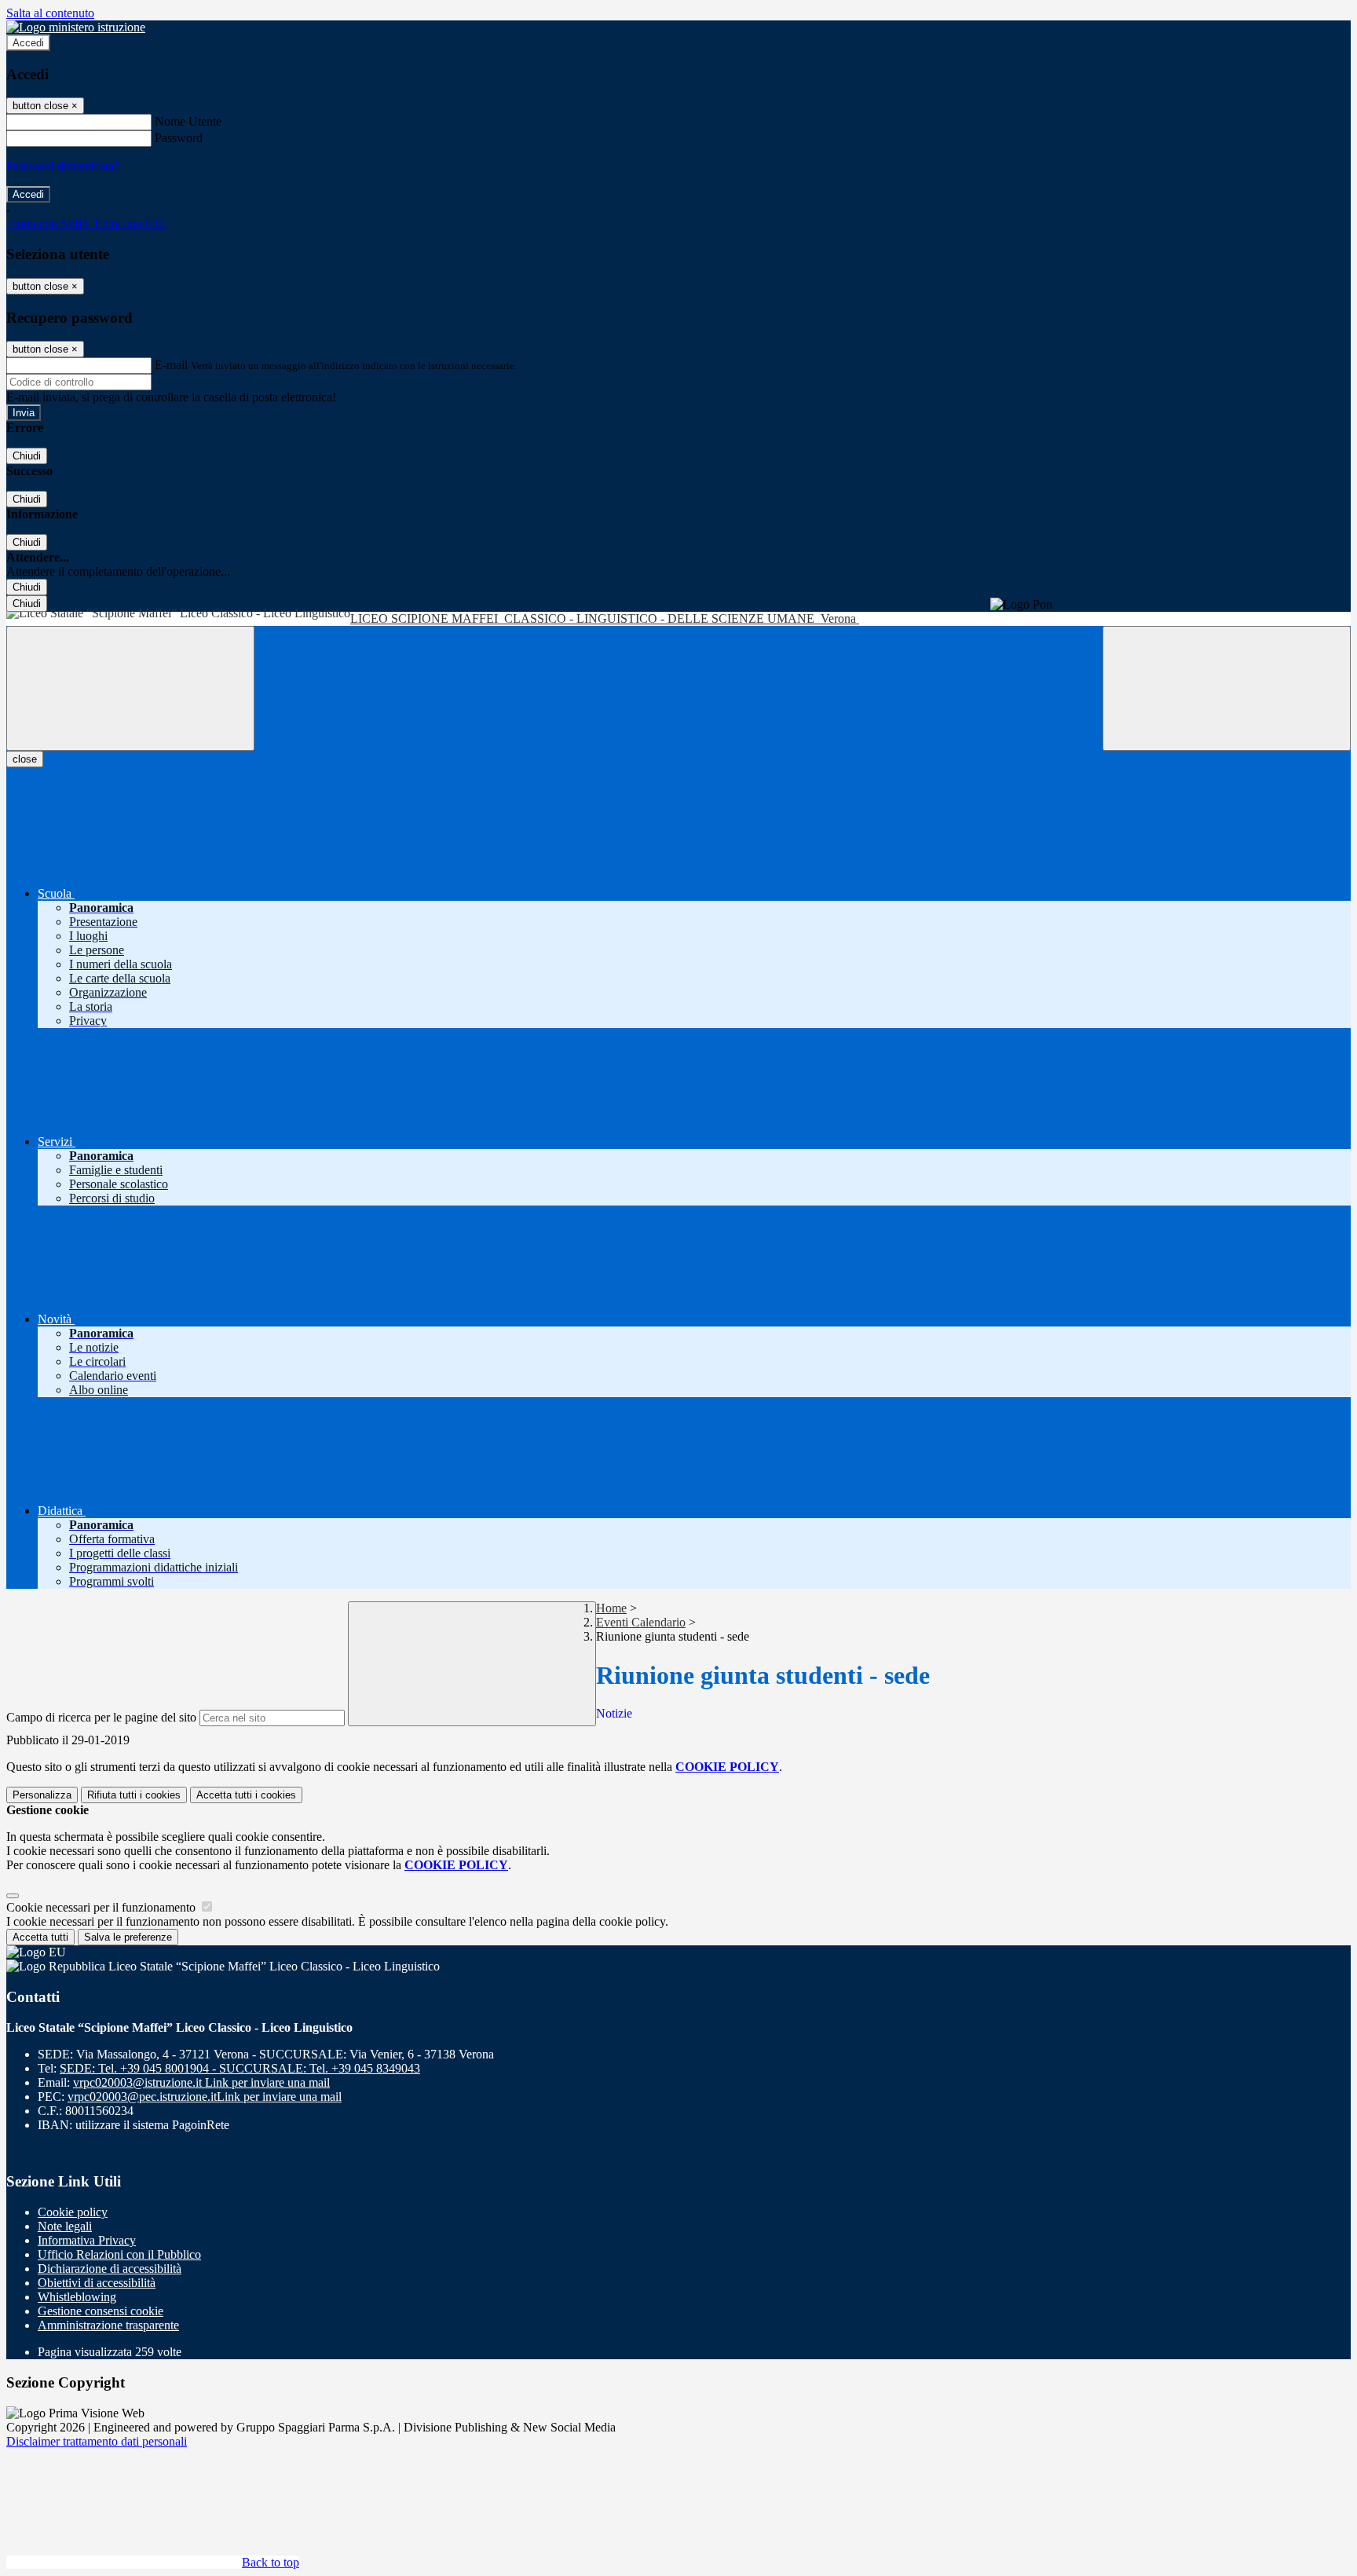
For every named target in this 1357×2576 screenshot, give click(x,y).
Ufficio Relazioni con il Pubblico (119, 2254)
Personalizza (42, 1795)
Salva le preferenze (128, 1937)
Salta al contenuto (50, 13)
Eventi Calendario (641, 1622)
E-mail (171, 365)
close (25, 759)
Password (179, 138)
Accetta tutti (246, 1795)
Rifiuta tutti (134, 1795)
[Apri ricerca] (1227, 688)
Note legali (65, 2226)
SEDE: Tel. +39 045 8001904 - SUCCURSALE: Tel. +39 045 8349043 (240, 2068)
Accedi (28, 43)
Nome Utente (188, 121)
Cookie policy (73, 2212)
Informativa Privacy (87, 2240)
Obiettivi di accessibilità (97, 2283)
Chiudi (27, 456)
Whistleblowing (77, 2297)
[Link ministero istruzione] (76, 27)
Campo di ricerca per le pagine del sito (101, 1717)
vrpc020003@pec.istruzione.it (205, 2097)
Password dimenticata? (63, 166)
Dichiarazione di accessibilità (110, 2269)
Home (611, 1608)
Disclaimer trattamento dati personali (97, 2441)
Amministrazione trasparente (108, 2325)
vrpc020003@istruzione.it (201, 2082)
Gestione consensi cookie (101, 2311)
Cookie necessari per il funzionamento (102, 1907)
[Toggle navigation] (130, 688)
